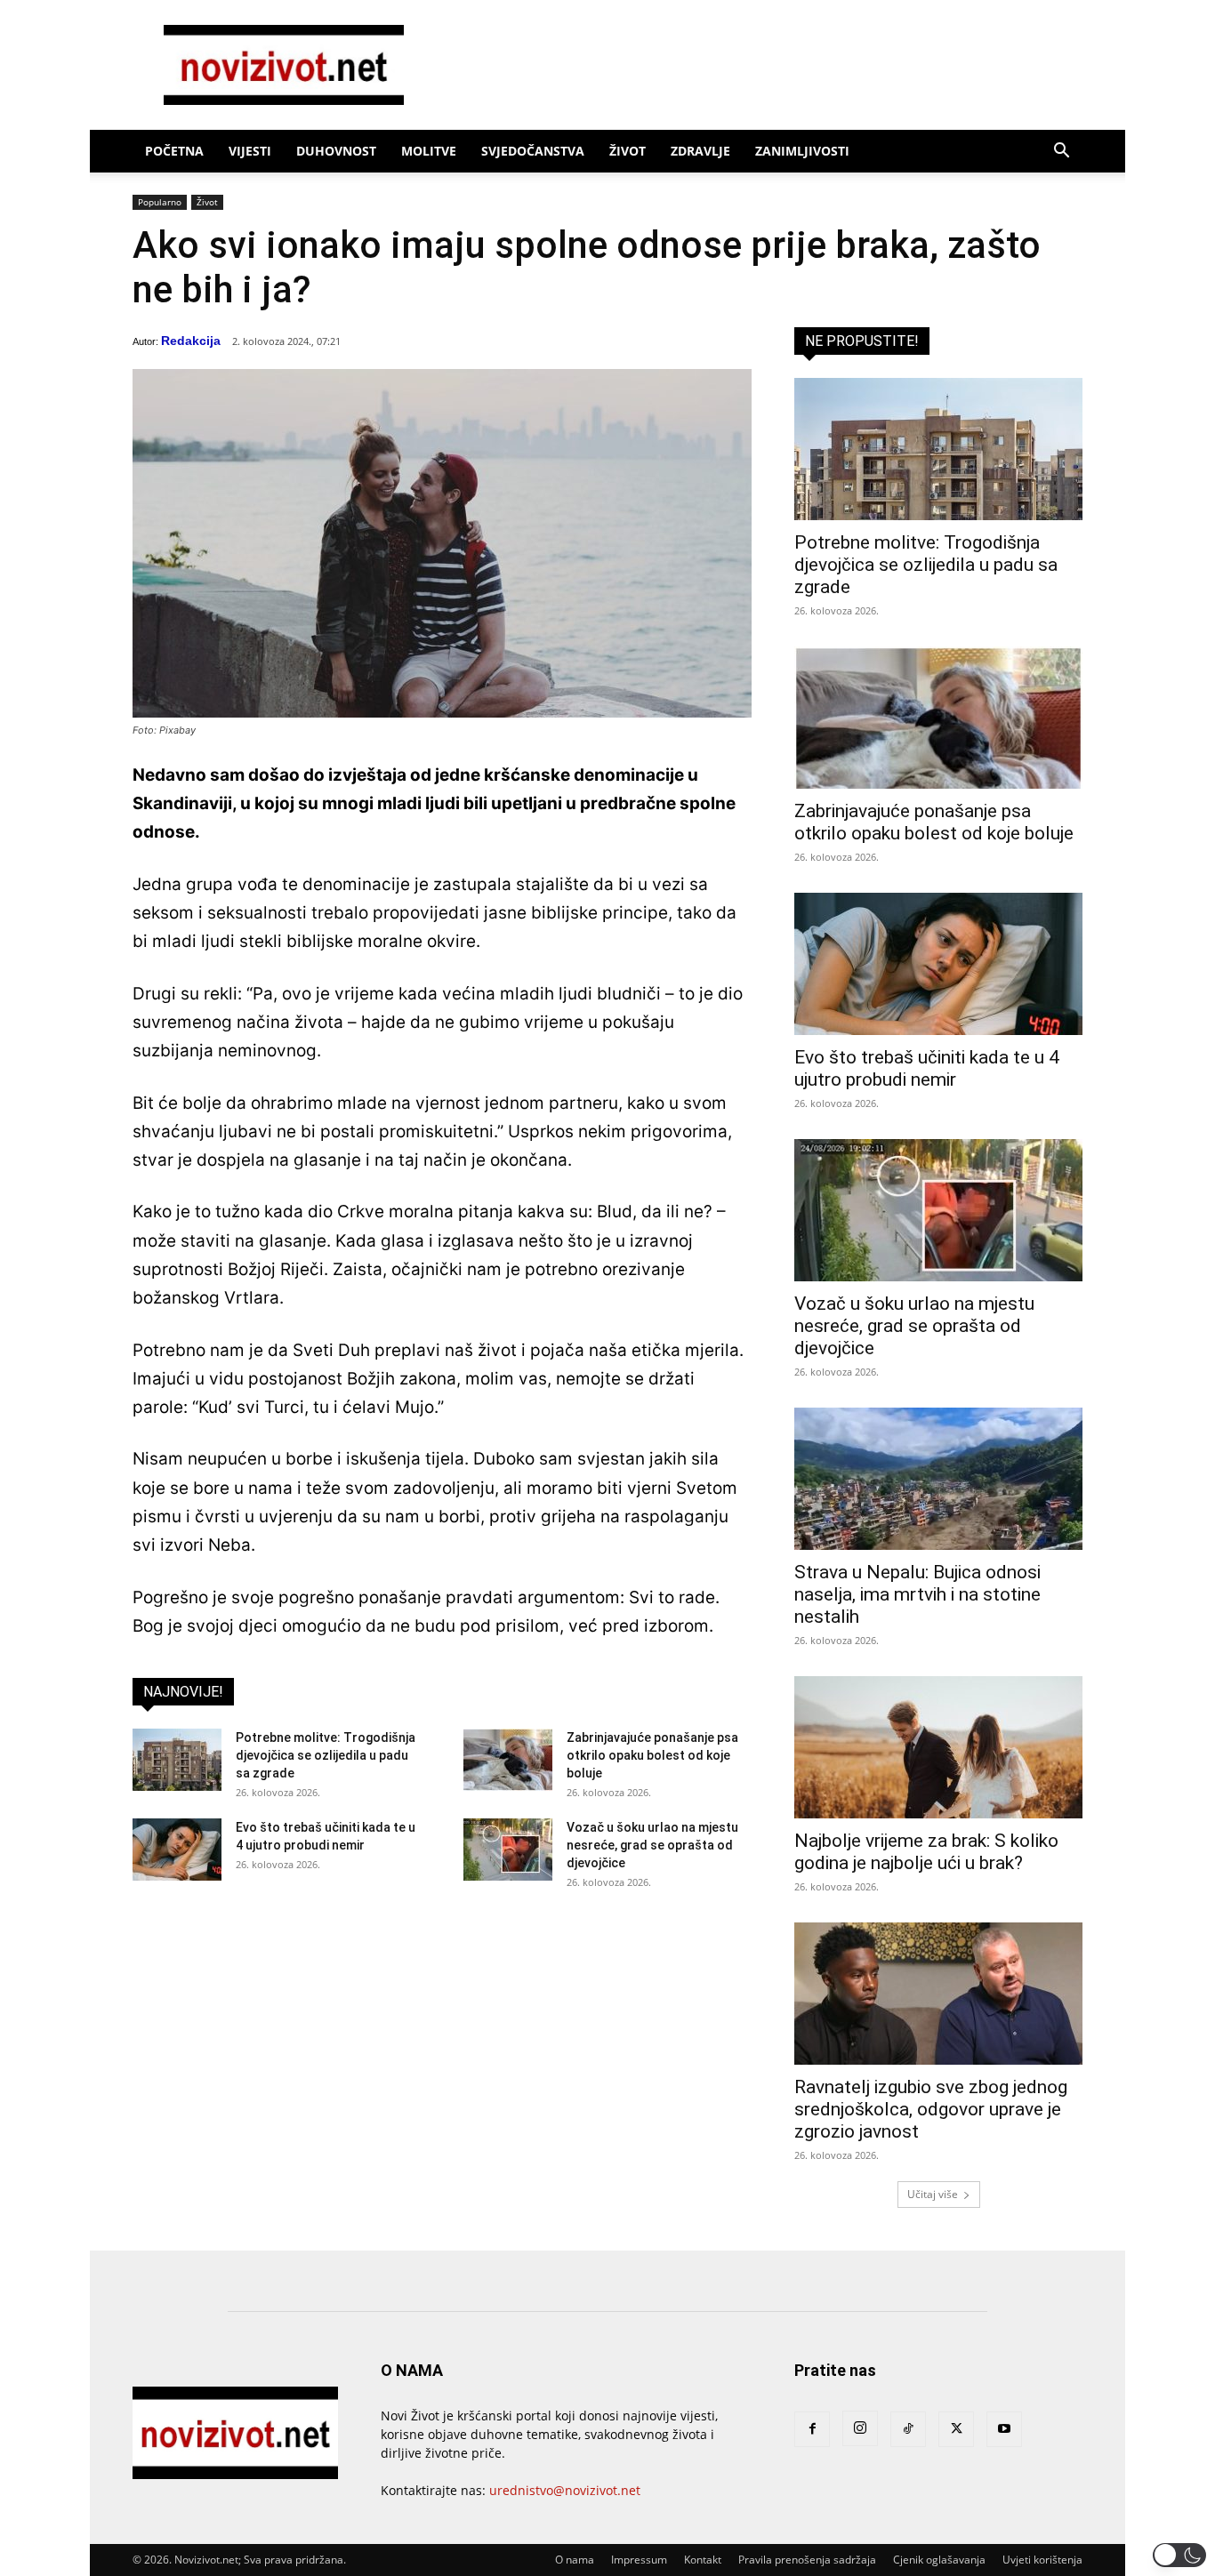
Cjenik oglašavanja (939, 2560)
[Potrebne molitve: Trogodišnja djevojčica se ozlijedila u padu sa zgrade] (177, 1760)
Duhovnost (336, 151)
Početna (174, 151)
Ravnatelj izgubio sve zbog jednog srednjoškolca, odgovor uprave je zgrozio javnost (931, 2109)
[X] (956, 2429)
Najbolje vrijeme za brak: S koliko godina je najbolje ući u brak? (926, 1852)
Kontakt (703, 2560)
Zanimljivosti (802, 151)
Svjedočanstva (533, 151)
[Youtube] (1004, 2429)
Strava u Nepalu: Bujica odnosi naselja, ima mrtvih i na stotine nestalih (917, 1594)
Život (628, 151)
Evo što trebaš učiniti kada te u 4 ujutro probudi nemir (927, 1068)
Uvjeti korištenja (1042, 2560)
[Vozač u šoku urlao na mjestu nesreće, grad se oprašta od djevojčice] (508, 1850)
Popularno (160, 202)
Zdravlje (700, 151)
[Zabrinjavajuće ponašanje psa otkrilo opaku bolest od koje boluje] (508, 1760)
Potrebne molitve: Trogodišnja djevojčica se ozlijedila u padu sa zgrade (326, 1755)
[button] (1061, 152)
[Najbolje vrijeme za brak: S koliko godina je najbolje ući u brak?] (938, 1747)
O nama (575, 2560)
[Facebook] (812, 2429)
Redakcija (191, 341)
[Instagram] (860, 2428)
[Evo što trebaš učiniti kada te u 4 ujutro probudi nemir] (177, 1850)
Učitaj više (933, 2194)
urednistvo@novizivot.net (565, 2490)
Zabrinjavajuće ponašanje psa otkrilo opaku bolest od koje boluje (652, 1755)
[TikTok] (908, 2429)
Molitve (429, 151)
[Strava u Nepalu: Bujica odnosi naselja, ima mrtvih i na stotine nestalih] (938, 1479)
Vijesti (250, 151)
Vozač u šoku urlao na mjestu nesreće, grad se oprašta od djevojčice (652, 1845)
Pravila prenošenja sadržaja (807, 2560)
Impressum (639, 2560)
